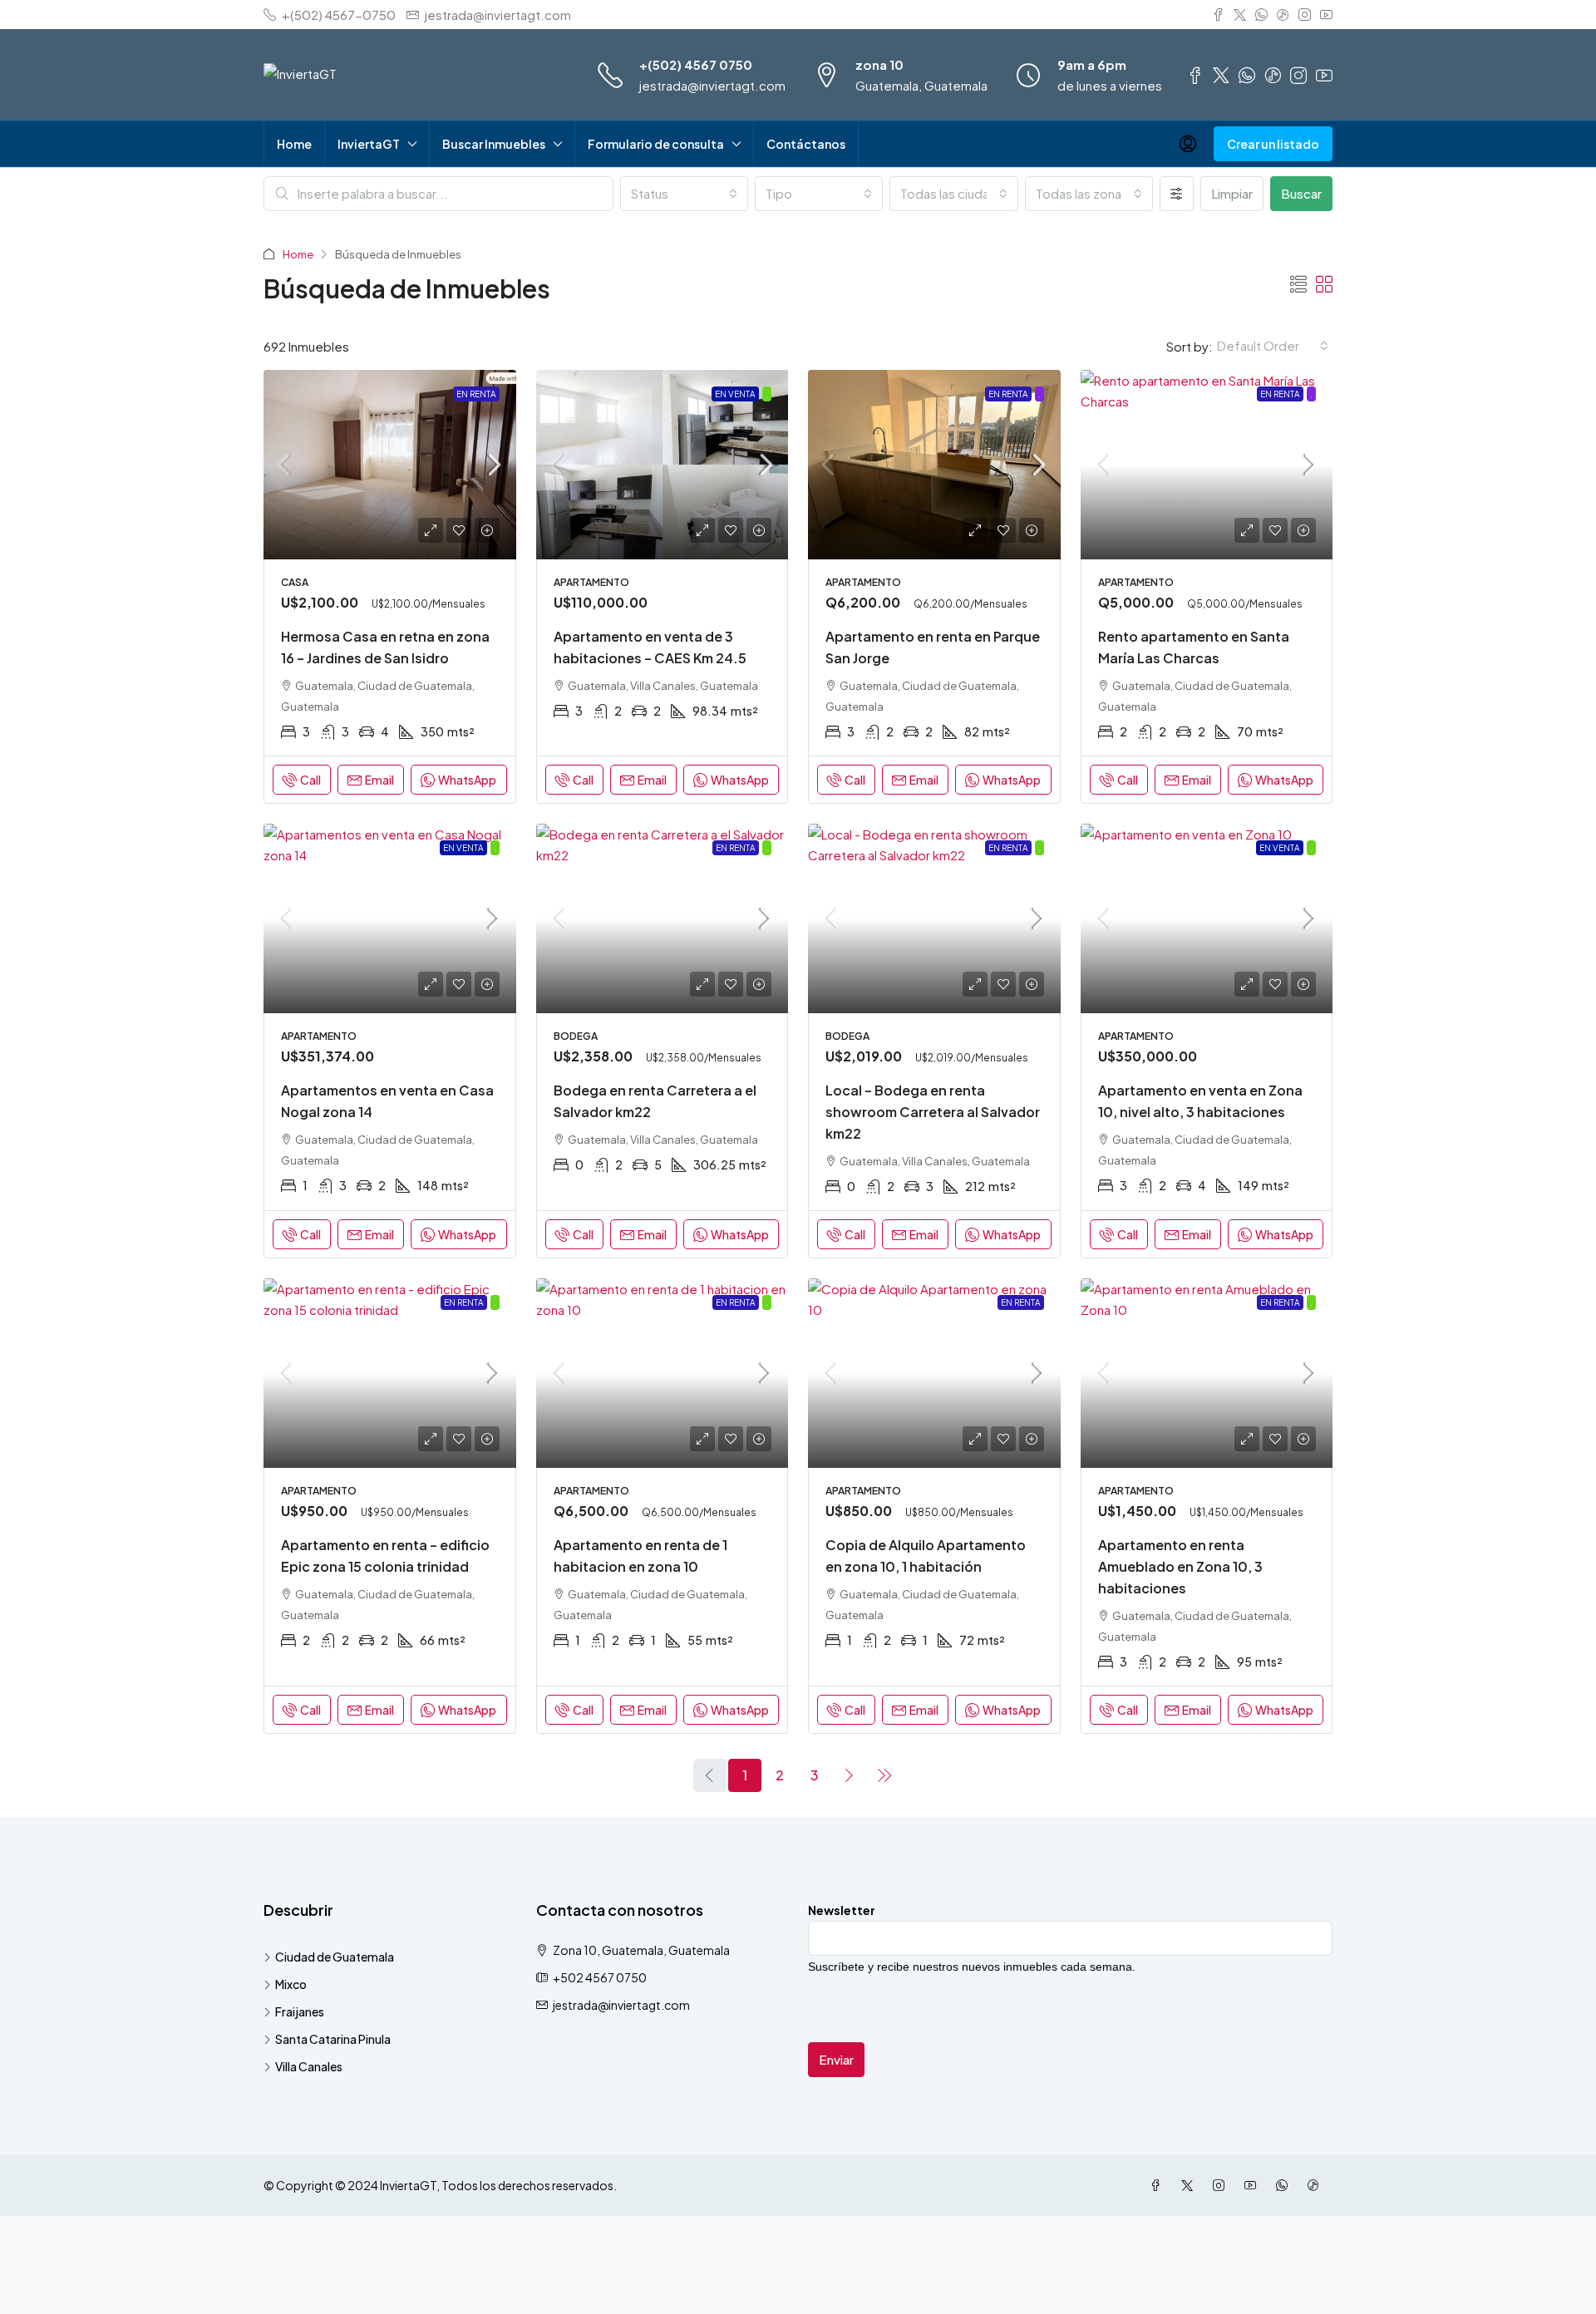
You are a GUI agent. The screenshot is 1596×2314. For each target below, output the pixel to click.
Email (379, 780)
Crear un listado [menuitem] (1273, 144)
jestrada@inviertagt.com (712, 85)
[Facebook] (1159, 2185)
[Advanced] (1177, 194)
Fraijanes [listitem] (300, 2011)
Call (310, 780)
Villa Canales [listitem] (309, 2066)
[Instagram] (1222, 2185)
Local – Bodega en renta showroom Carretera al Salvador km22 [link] (933, 1112)
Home (294, 144)
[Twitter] (1190, 2185)
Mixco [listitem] (291, 1984)
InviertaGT (369, 144)
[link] (390, 465)
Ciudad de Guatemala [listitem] (335, 1957)
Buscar (1301, 193)
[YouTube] (1254, 2185)
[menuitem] (1188, 144)
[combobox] (684, 194)
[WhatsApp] (1285, 2185)
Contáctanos (806, 144)
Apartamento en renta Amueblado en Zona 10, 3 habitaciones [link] (1180, 1566)
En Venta (735, 394)
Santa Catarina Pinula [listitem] (333, 2039)
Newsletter (842, 1910)
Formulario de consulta (656, 144)
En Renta (476, 394)
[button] (1298, 284)
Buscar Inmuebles (494, 144)
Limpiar (1232, 193)
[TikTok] (1317, 2185)
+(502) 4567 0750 (696, 64)
